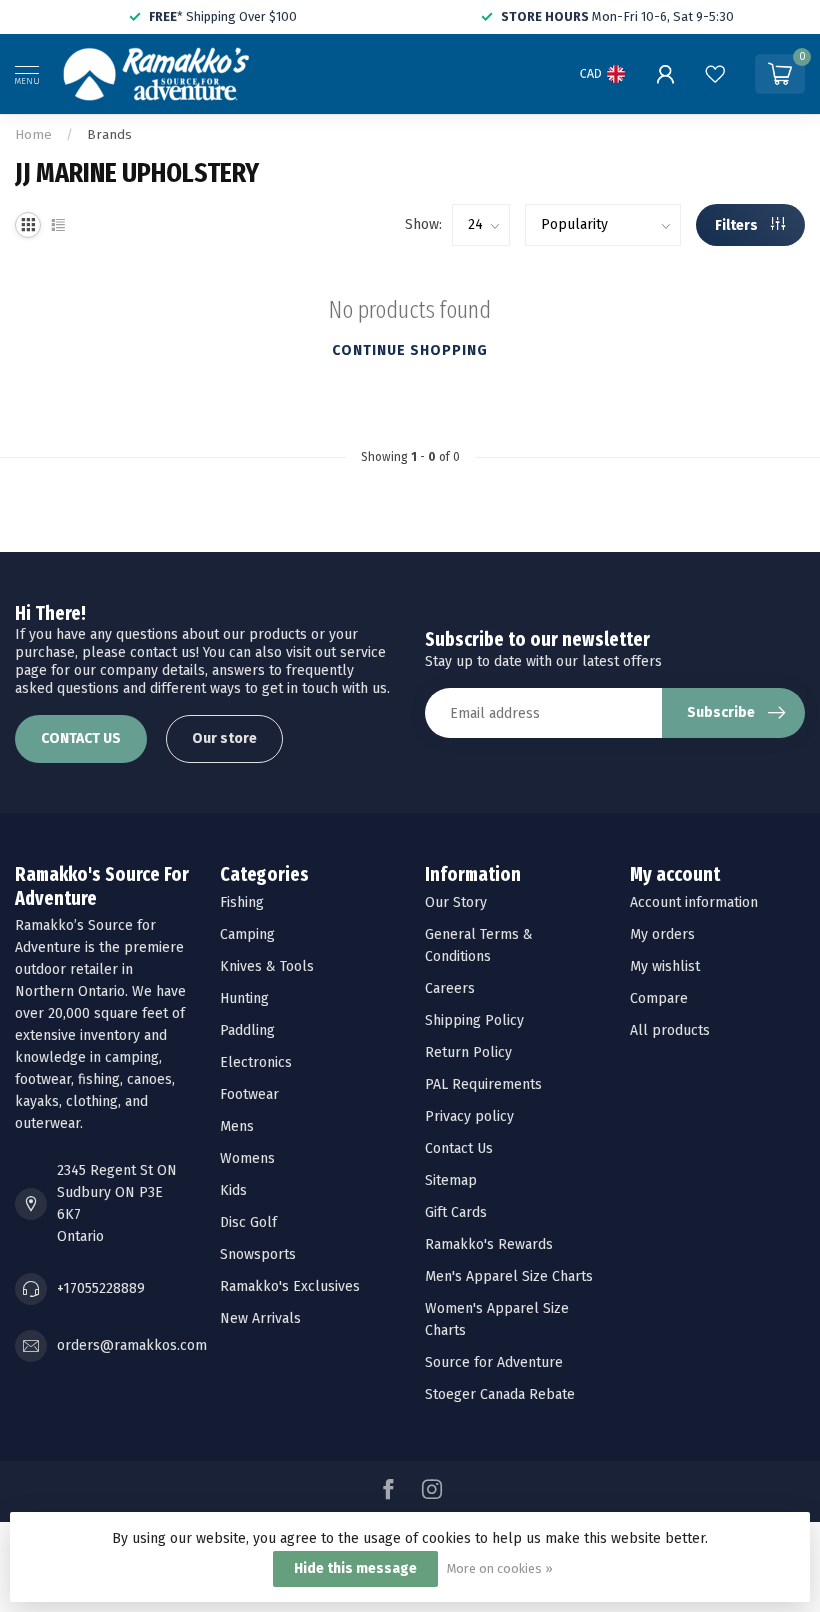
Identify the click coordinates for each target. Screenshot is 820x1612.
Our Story (456, 902)
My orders (662, 934)
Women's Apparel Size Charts (497, 1319)
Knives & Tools (267, 966)
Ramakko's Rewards (489, 1244)
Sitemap (451, 1180)
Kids (233, 1190)
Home (33, 135)
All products (670, 1030)
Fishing (242, 902)
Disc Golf (248, 1222)
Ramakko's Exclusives (290, 1286)
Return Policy (468, 1052)
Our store (224, 738)
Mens (237, 1126)
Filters (738, 225)
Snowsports (258, 1254)
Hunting (244, 998)
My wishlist (665, 966)
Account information (694, 902)
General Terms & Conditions (479, 945)
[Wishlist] (715, 74)
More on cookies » (500, 1568)
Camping (247, 934)
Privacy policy (469, 1116)
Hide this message (355, 1568)
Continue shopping (410, 350)
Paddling (247, 1030)
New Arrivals (260, 1318)
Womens (247, 1158)
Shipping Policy (474, 1020)
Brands (109, 135)
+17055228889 (101, 1288)
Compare (659, 998)
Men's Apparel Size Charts (509, 1276)
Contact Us (459, 1148)
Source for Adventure (494, 1362)
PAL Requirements (483, 1084)
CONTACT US (81, 738)
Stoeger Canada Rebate (500, 1394)
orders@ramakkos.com (132, 1345)
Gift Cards (456, 1212)
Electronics (256, 1062)
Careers (450, 988)
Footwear (249, 1094)
